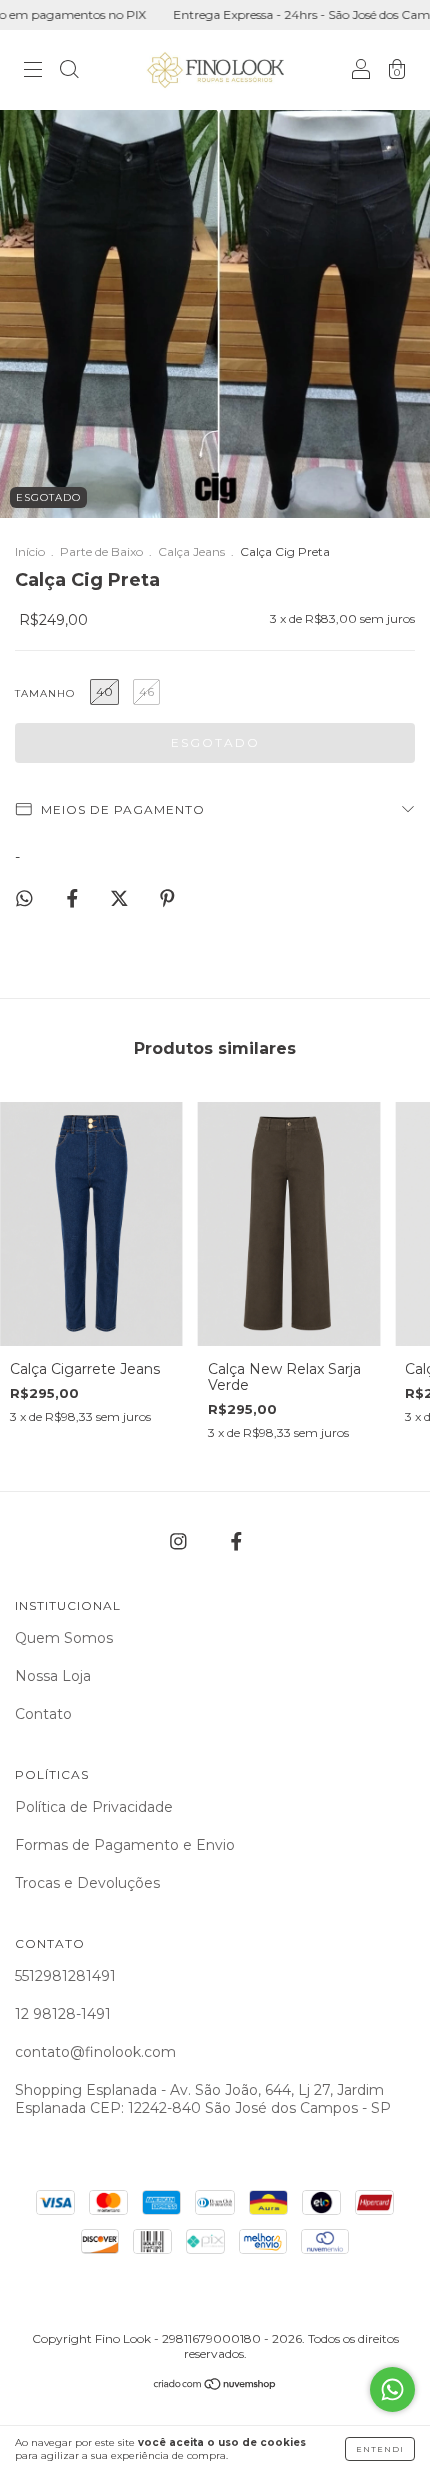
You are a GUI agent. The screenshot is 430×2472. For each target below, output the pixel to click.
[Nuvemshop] (215, 2386)
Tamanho (45, 693)
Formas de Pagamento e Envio (125, 1845)
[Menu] (33, 72)
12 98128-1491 (63, 2014)
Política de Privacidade (94, 1807)
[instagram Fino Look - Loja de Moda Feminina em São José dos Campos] (180, 1541)
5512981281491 (65, 1976)
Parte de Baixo (101, 551)
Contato (43, 1714)
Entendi (380, 2449)
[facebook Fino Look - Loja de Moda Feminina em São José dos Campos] (236, 1541)
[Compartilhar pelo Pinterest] (167, 899)
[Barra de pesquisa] (69, 72)
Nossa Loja (53, 1676)
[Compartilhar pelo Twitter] (121, 899)
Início (30, 551)
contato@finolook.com (95, 2052)
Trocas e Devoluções (87, 1883)
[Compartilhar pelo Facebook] (74, 899)
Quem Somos (64, 1638)
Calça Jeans (191, 551)
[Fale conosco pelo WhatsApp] (392, 2389)
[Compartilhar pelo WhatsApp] (24, 898)
